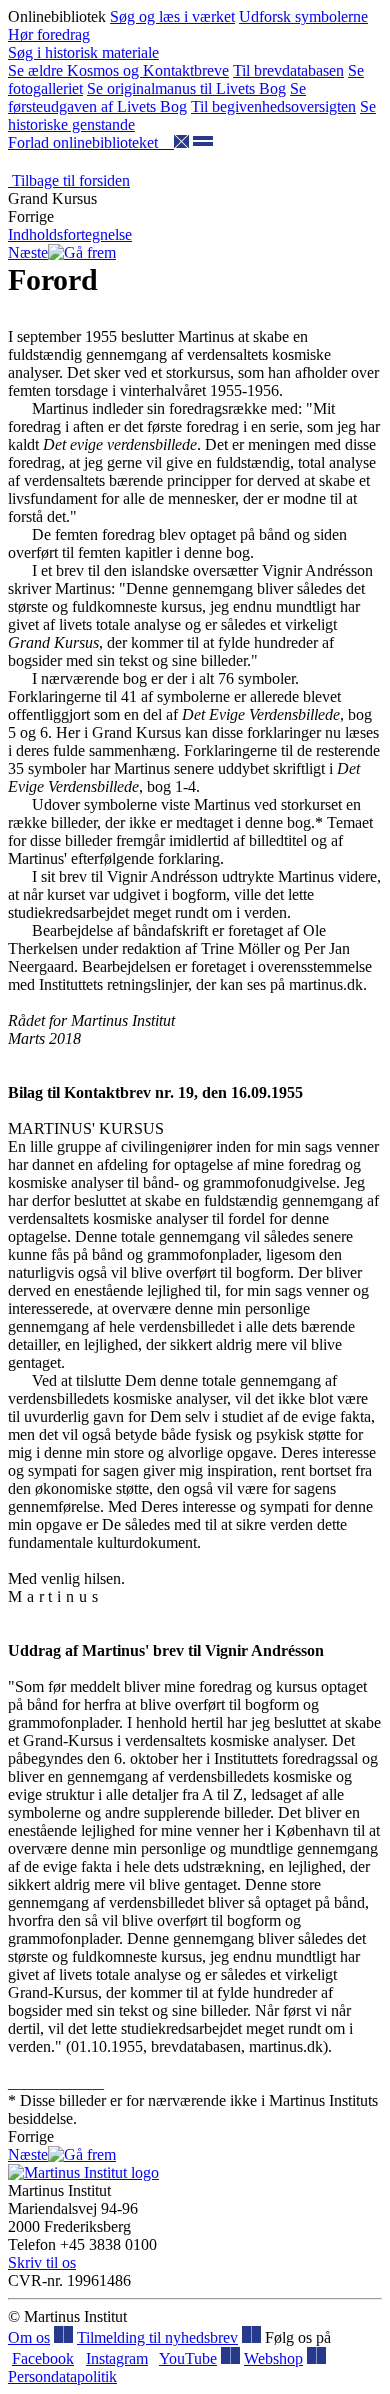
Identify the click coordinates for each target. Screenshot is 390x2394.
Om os (29, 2337)
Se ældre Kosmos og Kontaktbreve (118, 70)
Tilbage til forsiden (69, 180)
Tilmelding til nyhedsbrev (157, 2337)
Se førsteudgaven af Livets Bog (157, 97)
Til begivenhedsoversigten (273, 106)
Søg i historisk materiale (83, 52)
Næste (28, 252)
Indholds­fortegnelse (70, 234)
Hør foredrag (49, 34)
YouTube (188, 2358)
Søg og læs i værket (172, 16)
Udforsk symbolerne (303, 16)
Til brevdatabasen (288, 70)
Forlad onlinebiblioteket (91, 142)
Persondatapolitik (62, 2376)
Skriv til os (42, 2262)
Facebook (43, 2358)
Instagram (117, 2358)
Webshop (273, 2358)
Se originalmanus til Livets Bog (186, 88)
